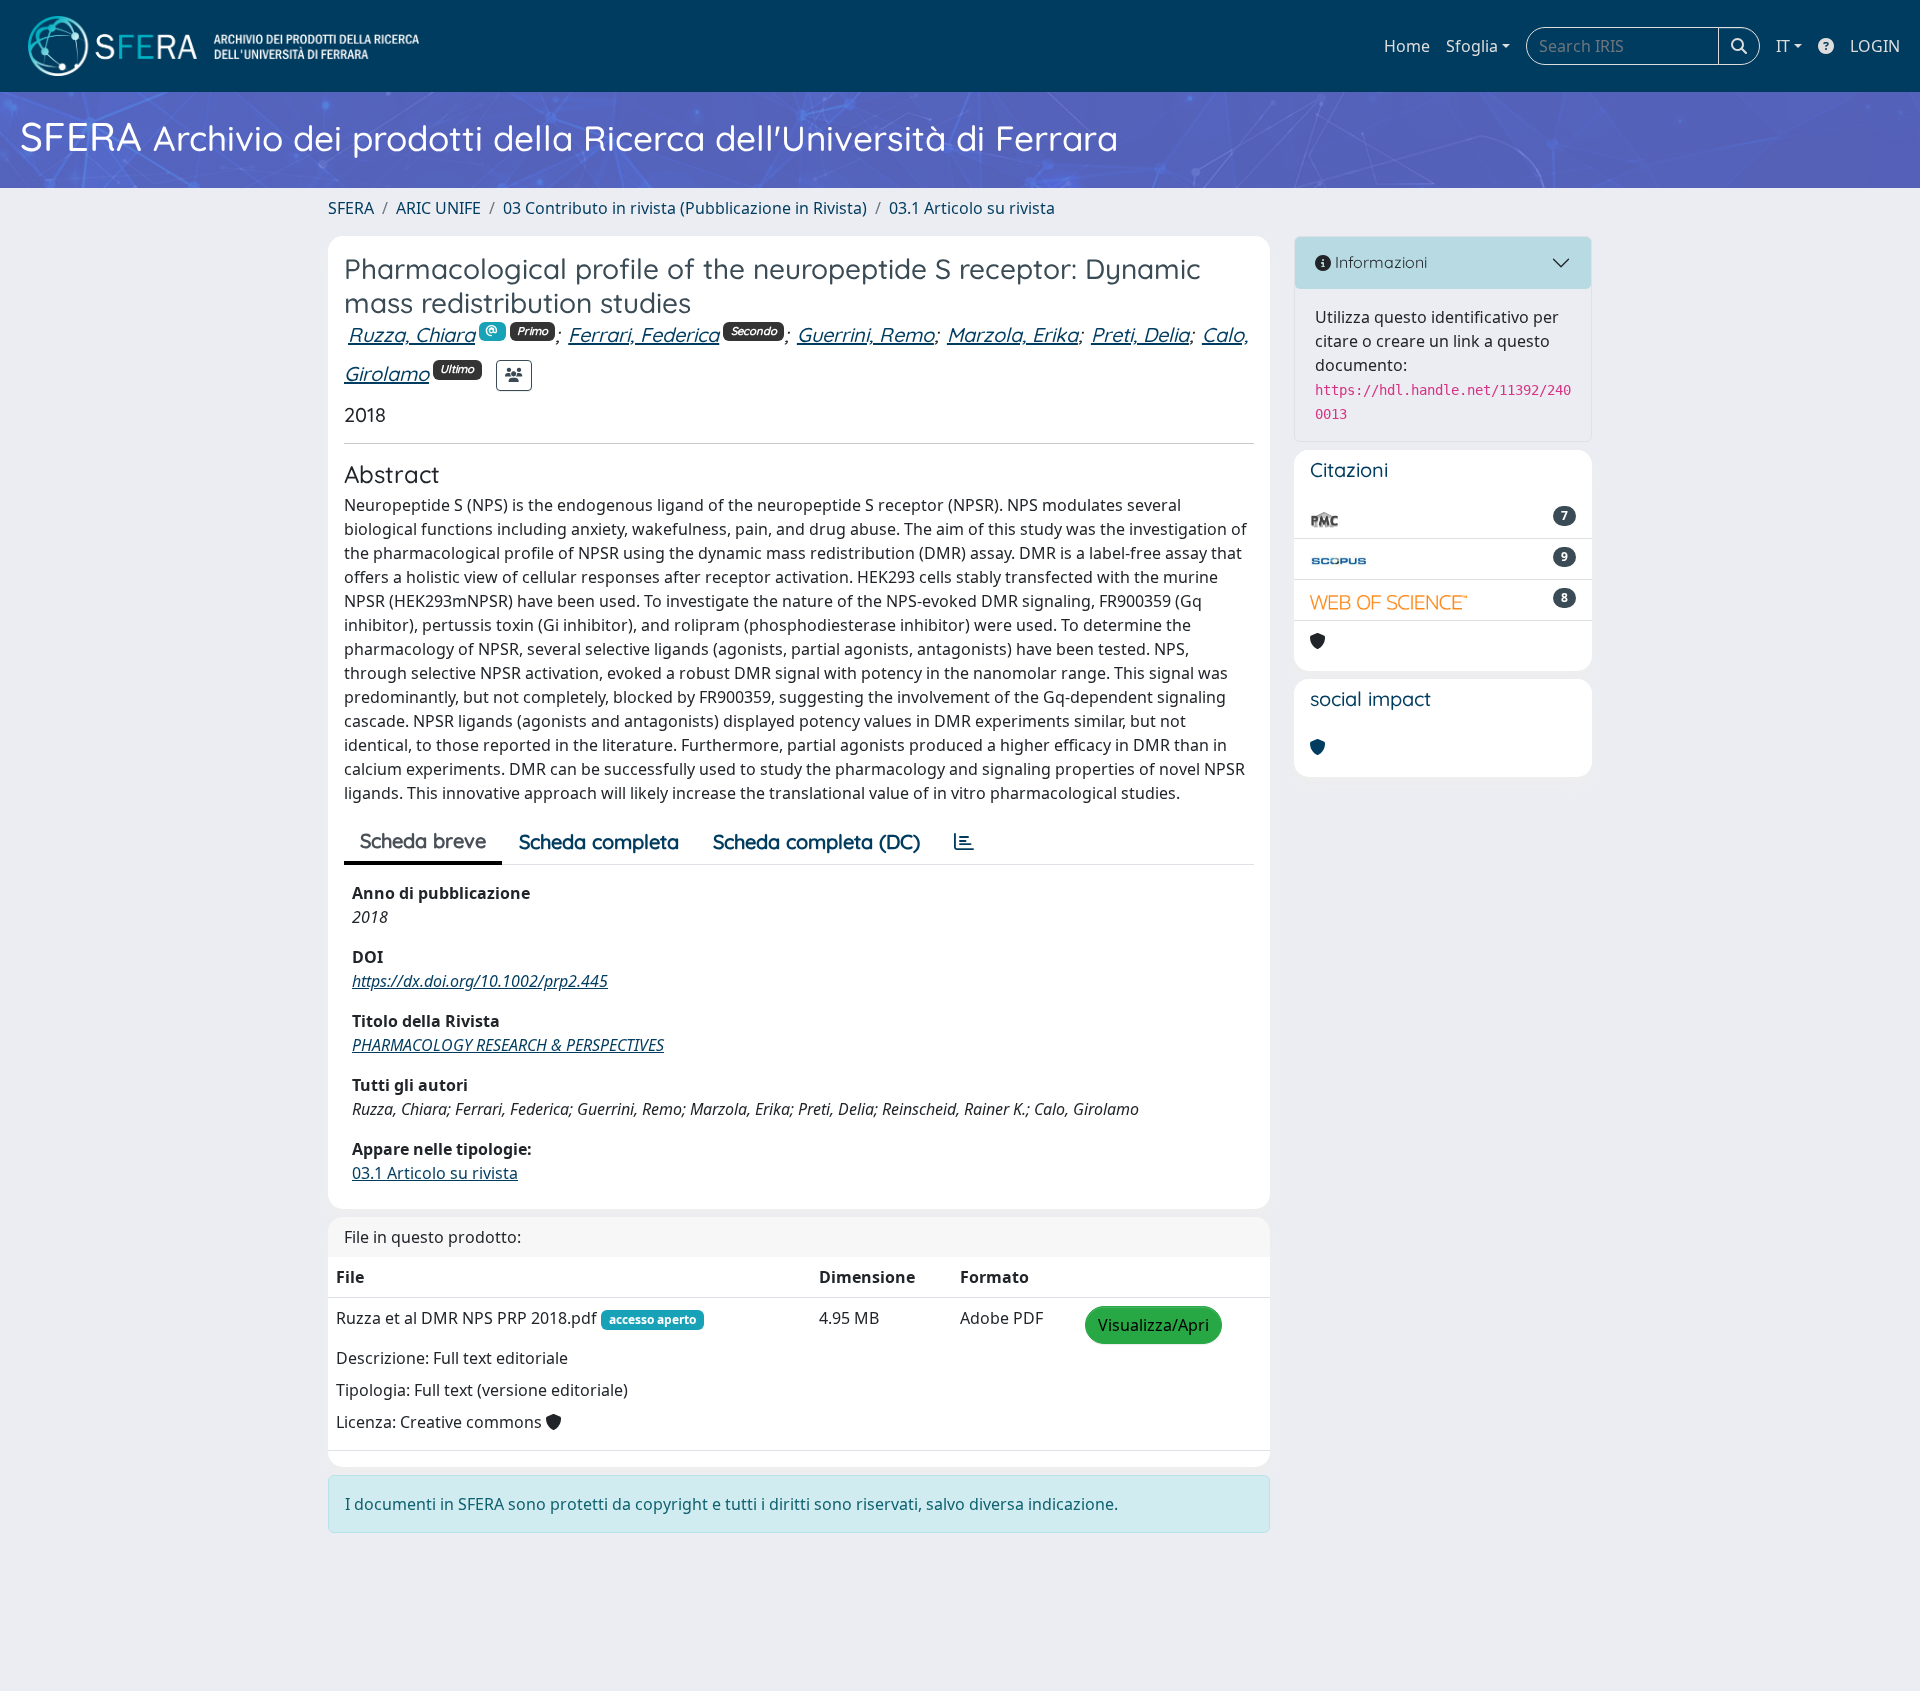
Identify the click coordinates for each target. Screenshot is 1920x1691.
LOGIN (1875, 46)
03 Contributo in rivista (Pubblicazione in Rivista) (685, 208)
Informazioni (1379, 262)
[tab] (964, 842)
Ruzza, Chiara (411, 334)
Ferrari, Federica (643, 334)
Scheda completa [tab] (599, 841)
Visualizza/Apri (1153, 1325)
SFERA (351, 208)
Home (1407, 46)
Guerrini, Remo (865, 334)
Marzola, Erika (1012, 334)
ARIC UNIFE (438, 208)
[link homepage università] (223, 46)
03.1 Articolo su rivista (972, 208)
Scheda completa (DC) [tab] (816, 841)
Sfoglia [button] (1472, 46)
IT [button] (1783, 46)
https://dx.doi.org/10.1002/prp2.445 (480, 981)
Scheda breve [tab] (423, 840)
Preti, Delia (1140, 334)
